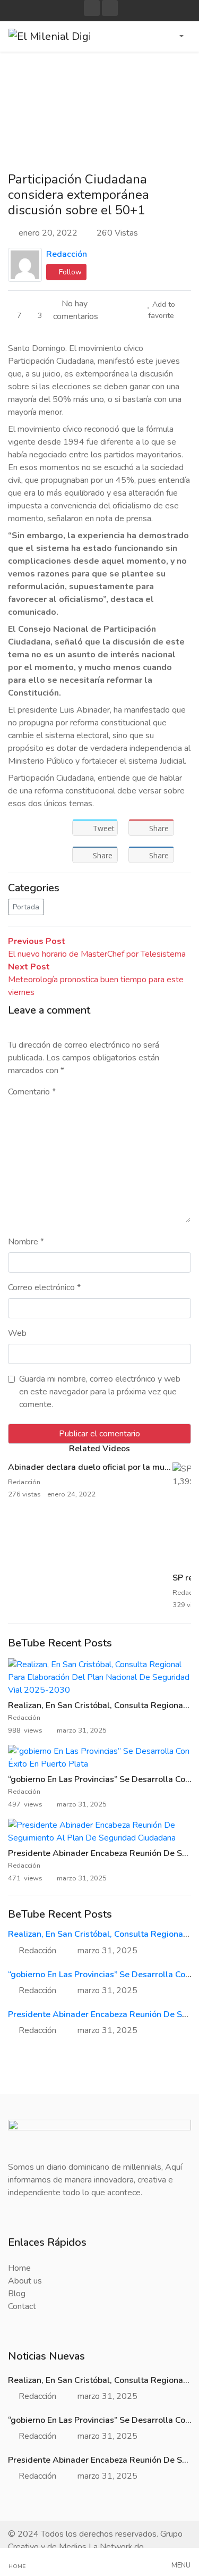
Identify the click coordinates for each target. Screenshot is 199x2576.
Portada (26, 907)
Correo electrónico (44, 1287)
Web (17, 1333)
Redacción (67, 254)
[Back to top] (31, 2513)
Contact (22, 2306)
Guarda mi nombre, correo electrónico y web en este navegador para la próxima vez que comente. (100, 1392)
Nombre (26, 1242)
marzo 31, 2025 (107, 1951)
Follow (69, 272)
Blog (17, 2294)
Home (19, 2268)
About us (25, 2281)
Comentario (32, 1092)
